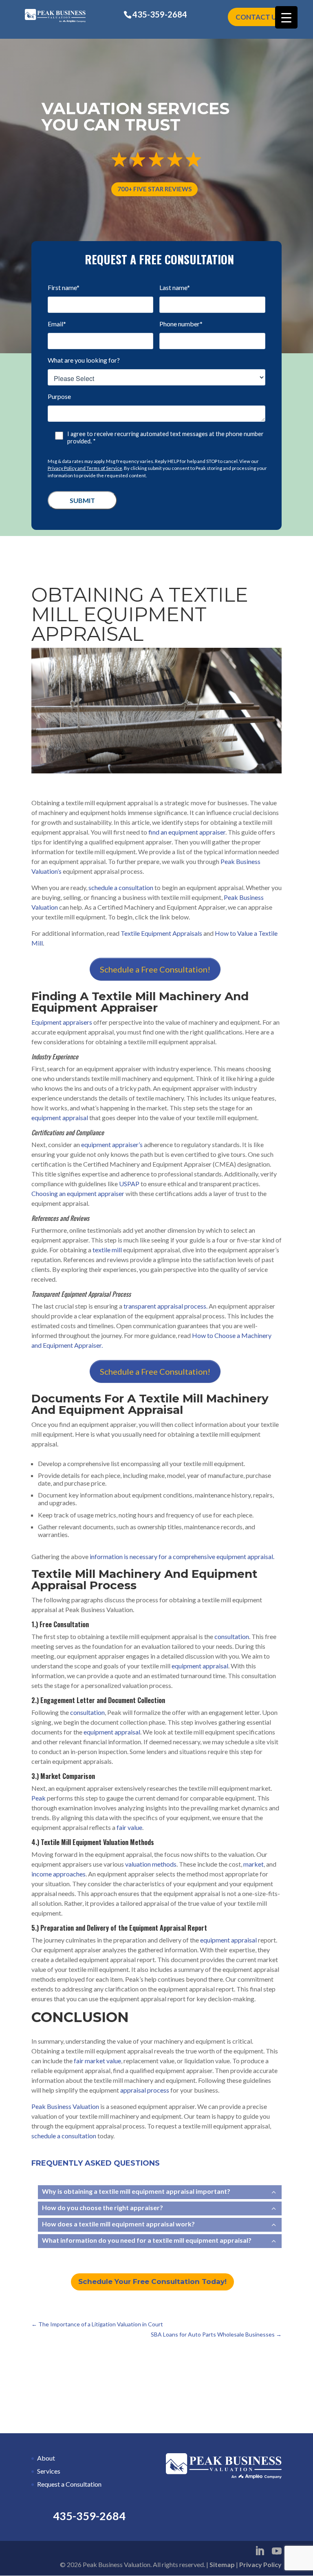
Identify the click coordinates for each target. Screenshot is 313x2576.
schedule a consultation (121, 887)
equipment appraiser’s (112, 1144)
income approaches (58, 1874)
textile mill (107, 1250)
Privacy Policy (260, 2564)
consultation (232, 1636)
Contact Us (258, 17)
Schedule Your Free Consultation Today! (152, 2281)
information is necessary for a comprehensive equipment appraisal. (183, 1556)
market (253, 1864)
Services (49, 2471)
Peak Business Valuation (65, 2106)
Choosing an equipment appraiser (78, 1193)
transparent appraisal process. (165, 1306)
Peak (39, 1798)
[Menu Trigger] (286, 17)
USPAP (129, 1184)
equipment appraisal (60, 1117)
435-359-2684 (160, 14)
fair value (129, 1827)
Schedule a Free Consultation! (155, 969)
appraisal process (145, 2090)
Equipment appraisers (62, 1022)
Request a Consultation (69, 2484)
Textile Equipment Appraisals (161, 933)
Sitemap (222, 2564)
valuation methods (151, 1864)
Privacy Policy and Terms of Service (85, 468)
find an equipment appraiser (187, 832)
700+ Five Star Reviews (154, 189)
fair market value (97, 2061)
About (46, 2458)
